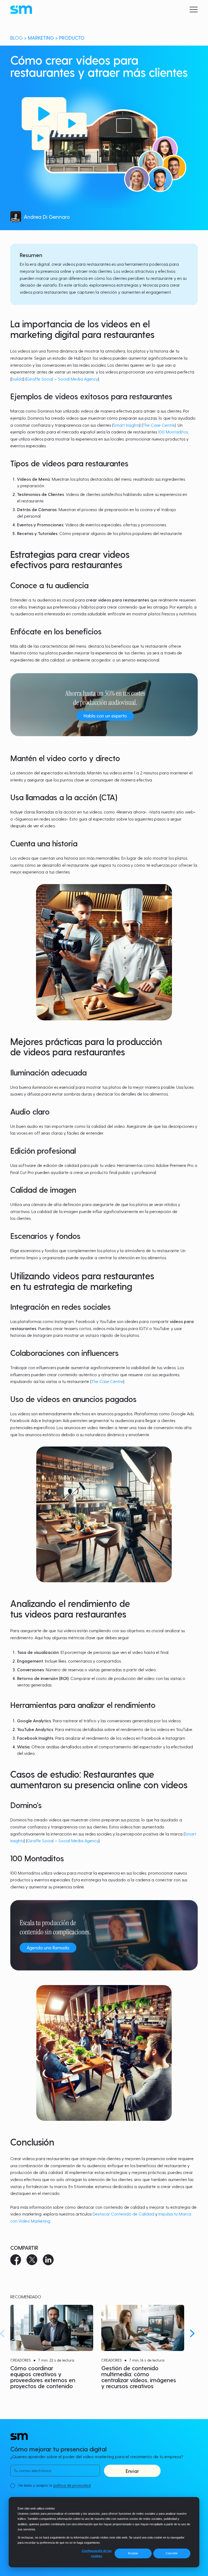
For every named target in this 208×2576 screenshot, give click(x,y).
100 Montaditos (173, 432)
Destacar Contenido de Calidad (123, 2214)
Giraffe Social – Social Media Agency (62, 379)
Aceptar (133, 2553)
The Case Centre (159, 425)
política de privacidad (72, 2485)
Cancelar (172, 2553)
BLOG (17, 38)
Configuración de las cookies (97, 2553)
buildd (17, 379)
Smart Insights (126, 425)
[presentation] (192, 2333)
